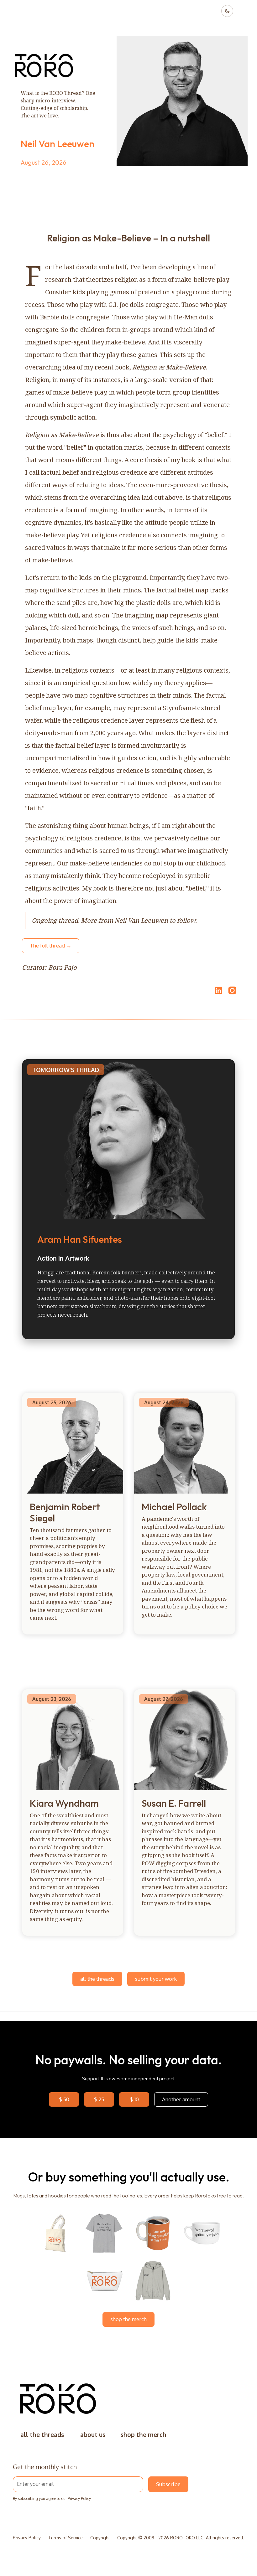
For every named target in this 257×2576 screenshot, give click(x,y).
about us (93, 2435)
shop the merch (128, 2319)
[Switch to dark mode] (227, 11)
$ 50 (64, 2099)
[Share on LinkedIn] (218, 990)
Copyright (100, 2538)
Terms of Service (66, 2538)
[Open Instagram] (232, 993)
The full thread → (51, 945)
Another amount (181, 2099)
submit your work (156, 1979)
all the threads (97, 1979)
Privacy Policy (79, 2499)
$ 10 (134, 2099)
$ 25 (99, 2099)
